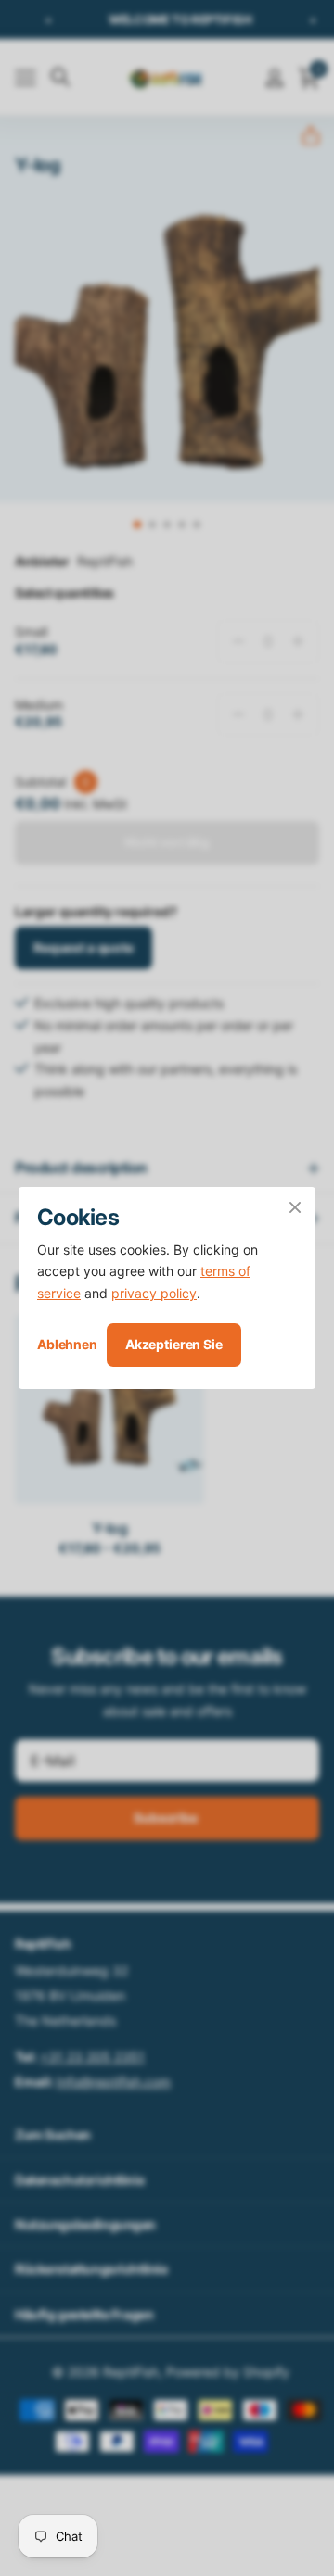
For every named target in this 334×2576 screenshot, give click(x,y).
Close (295, 1207)
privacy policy (154, 1293)
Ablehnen (67, 1345)
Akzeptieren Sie (174, 1344)
